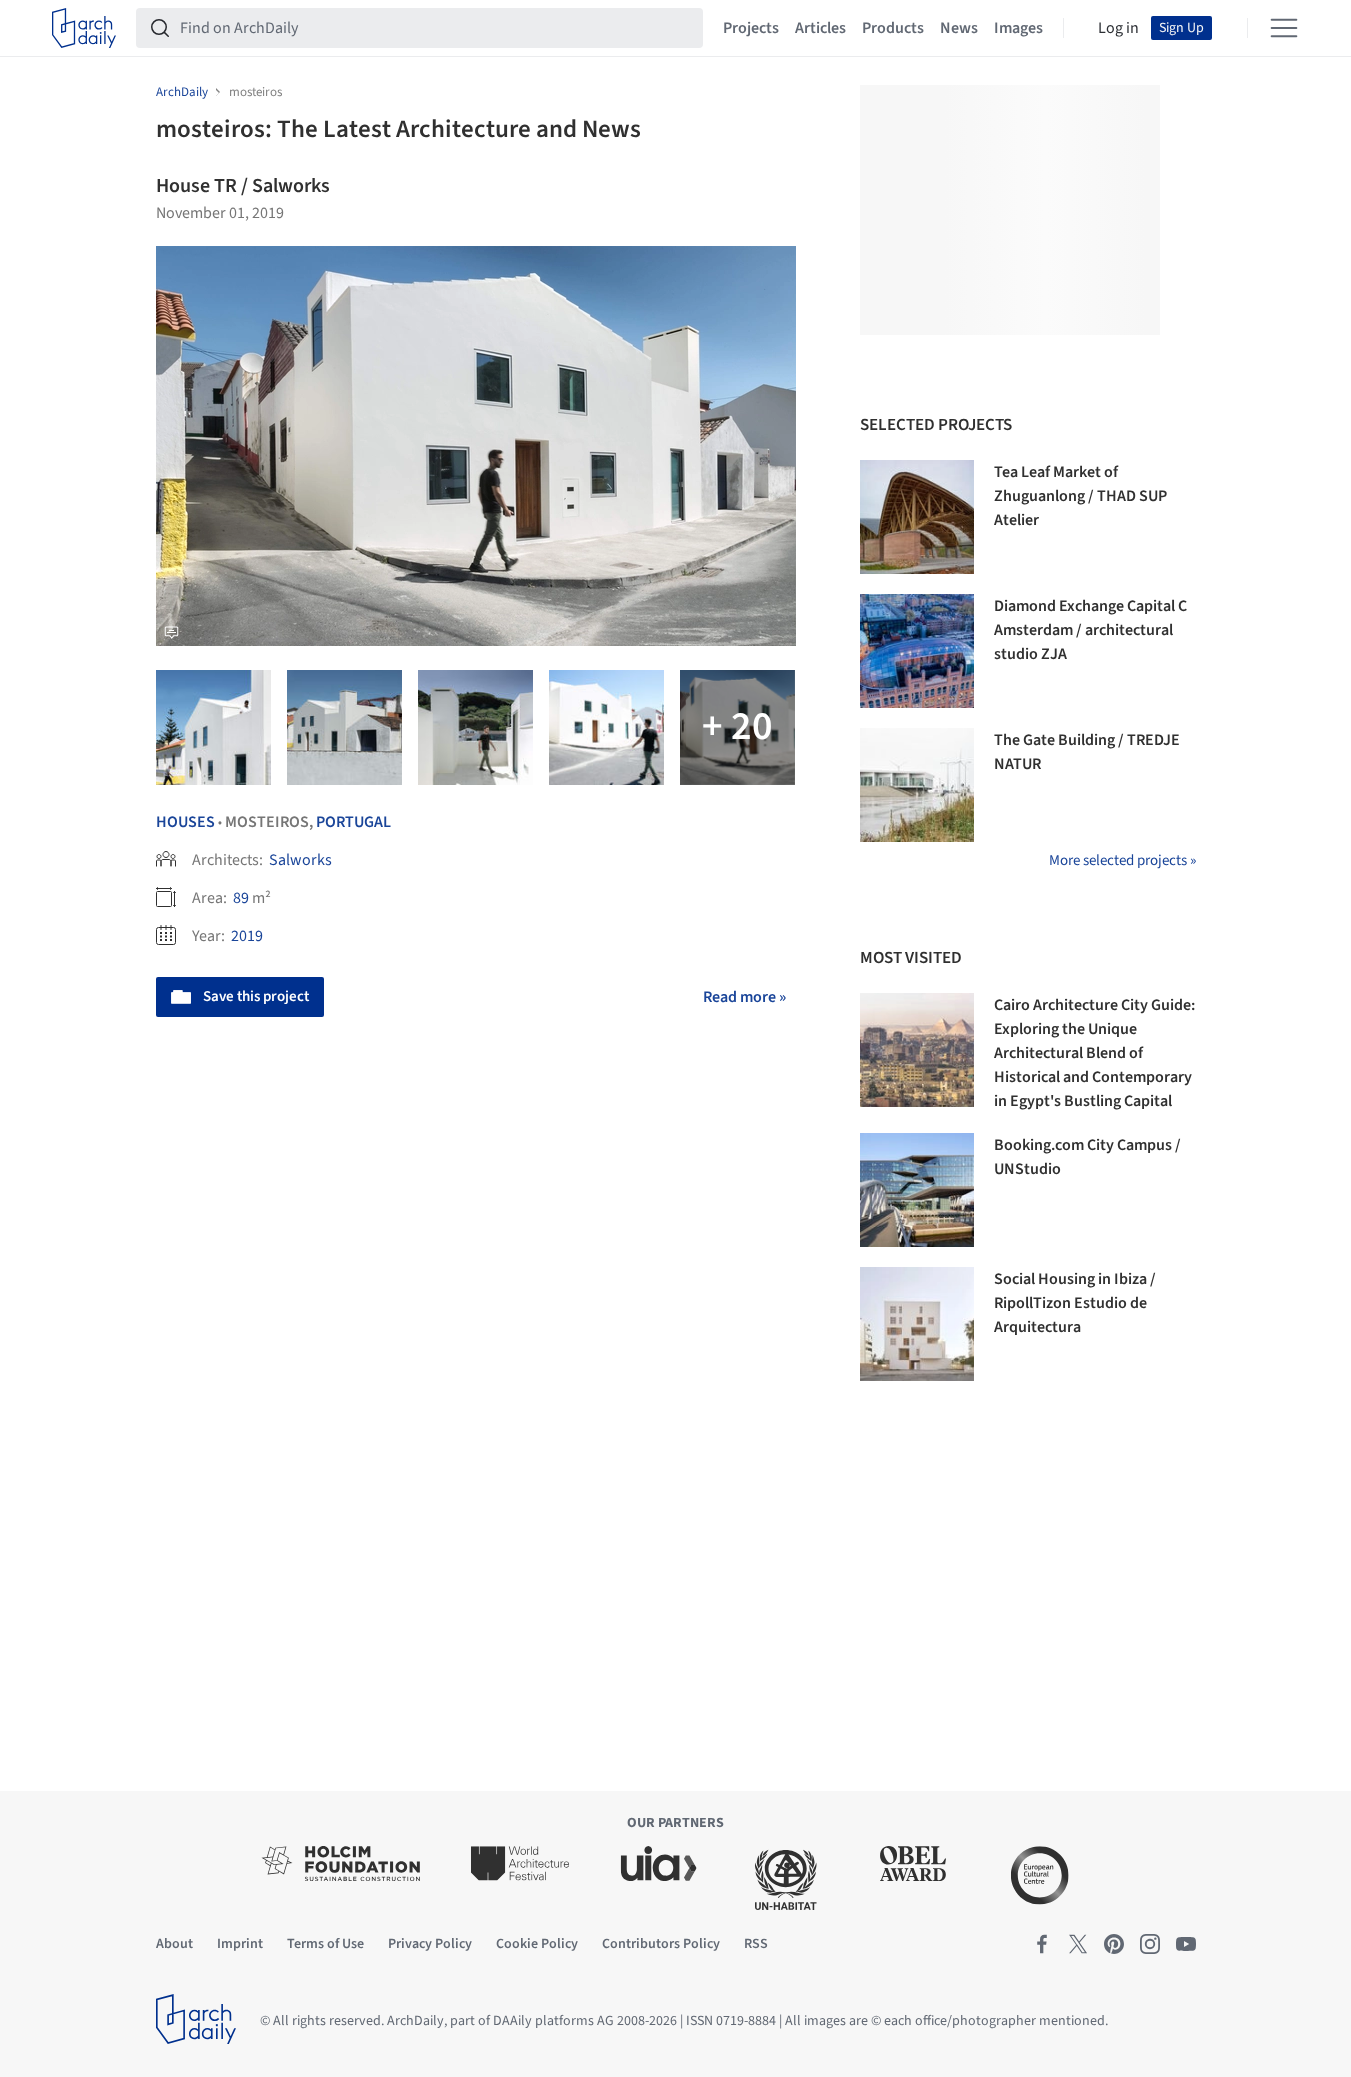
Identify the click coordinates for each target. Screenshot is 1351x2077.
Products (893, 28)
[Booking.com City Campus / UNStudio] (917, 1190)
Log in (1118, 28)
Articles (820, 28)
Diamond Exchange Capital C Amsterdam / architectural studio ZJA (1090, 630)
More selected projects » (1122, 860)
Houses (185, 822)
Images (1018, 28)
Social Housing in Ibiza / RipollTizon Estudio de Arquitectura (1075, 1303)
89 (241, 898)
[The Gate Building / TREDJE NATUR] (917, 785)
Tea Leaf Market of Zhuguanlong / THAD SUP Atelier (1080, 496)
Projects (751, 28)
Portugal (353, 822)
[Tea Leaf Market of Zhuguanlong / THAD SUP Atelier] (917, 517)
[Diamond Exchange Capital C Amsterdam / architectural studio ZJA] (917, 651)
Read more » (744, 997)
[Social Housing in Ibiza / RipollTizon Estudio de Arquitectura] (917, 1324)
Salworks (300, 860)
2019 (247, 936)
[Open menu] (1284, 28)
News (959, 28)
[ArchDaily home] (84, 28)
